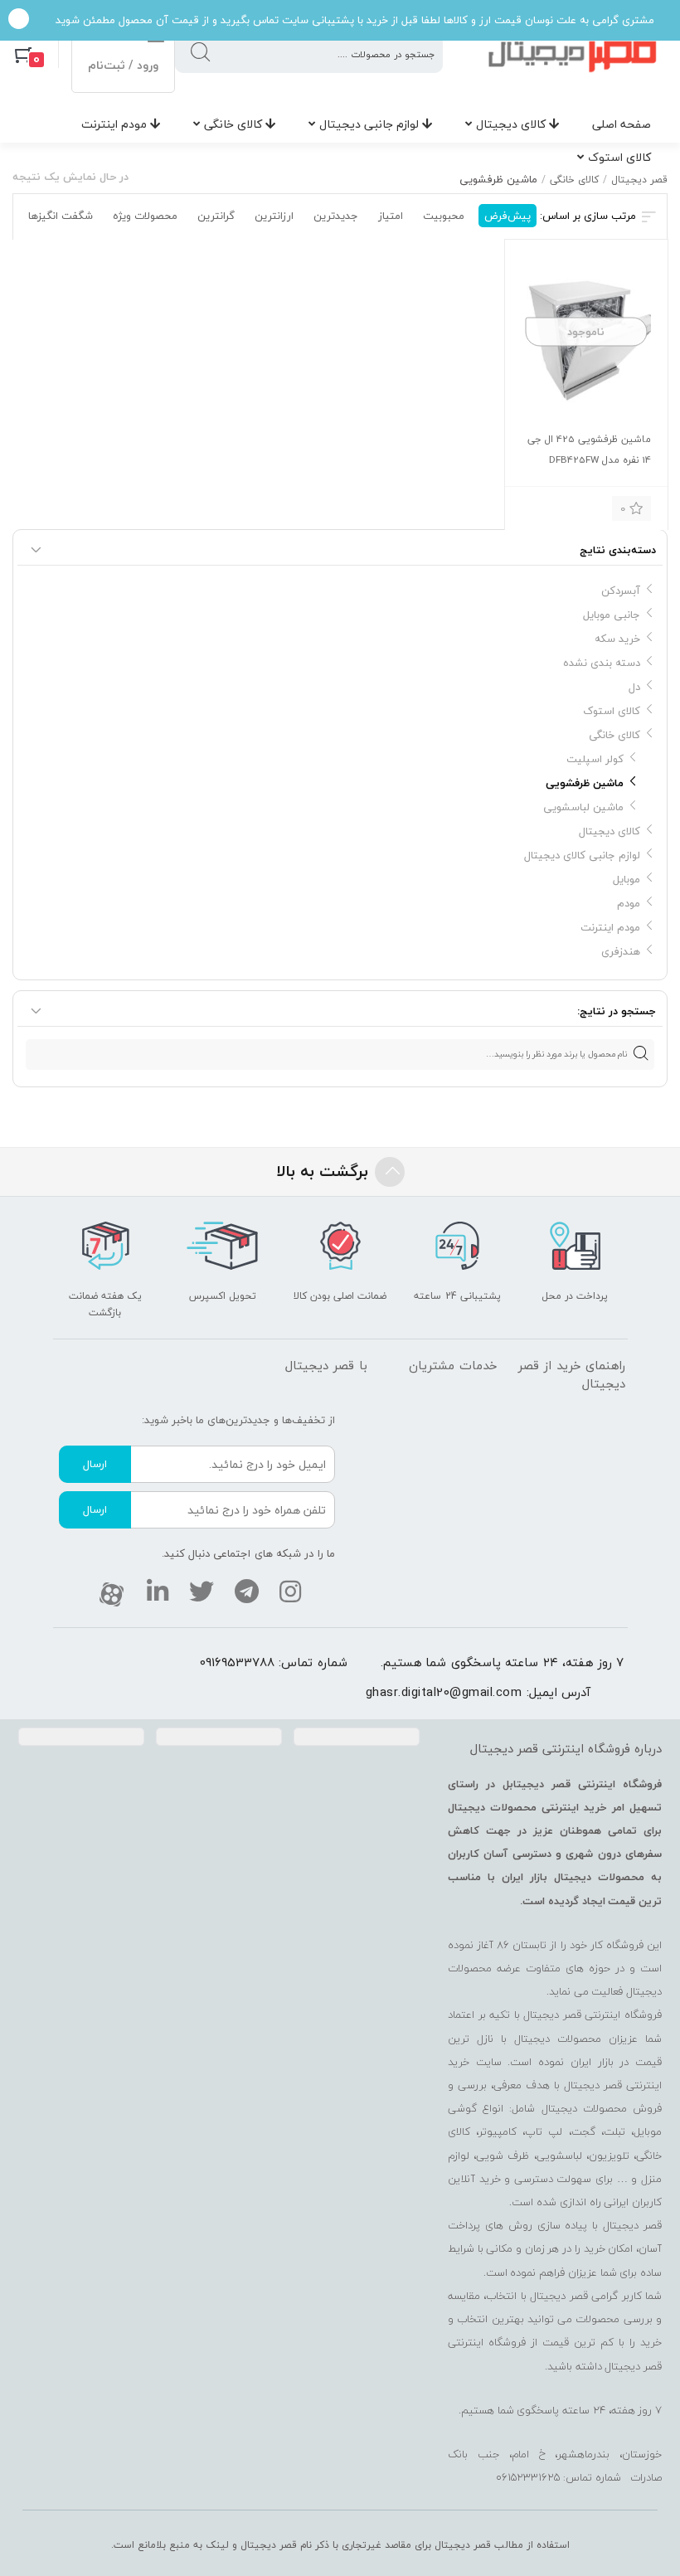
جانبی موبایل (612, 615)
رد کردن (19, 20)
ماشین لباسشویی (583, 807)
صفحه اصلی (622, 124)
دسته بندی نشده (602, 663)
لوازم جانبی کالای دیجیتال (582, 855)
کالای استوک (619, 157)
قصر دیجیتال (639, 180)
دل (634, 687)
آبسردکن (621, 591)
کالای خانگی (235, 124)
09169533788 (237, 1662)
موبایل (627, 879)
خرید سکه (617, 639)
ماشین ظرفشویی (585, 783)
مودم (629, 903)
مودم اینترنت (116, 124)
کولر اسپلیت (595, 759)
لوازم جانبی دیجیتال (371, 124)
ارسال (95, 1464)
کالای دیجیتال (512, 124)
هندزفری (621, 951)
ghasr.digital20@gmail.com (444, 1692)
